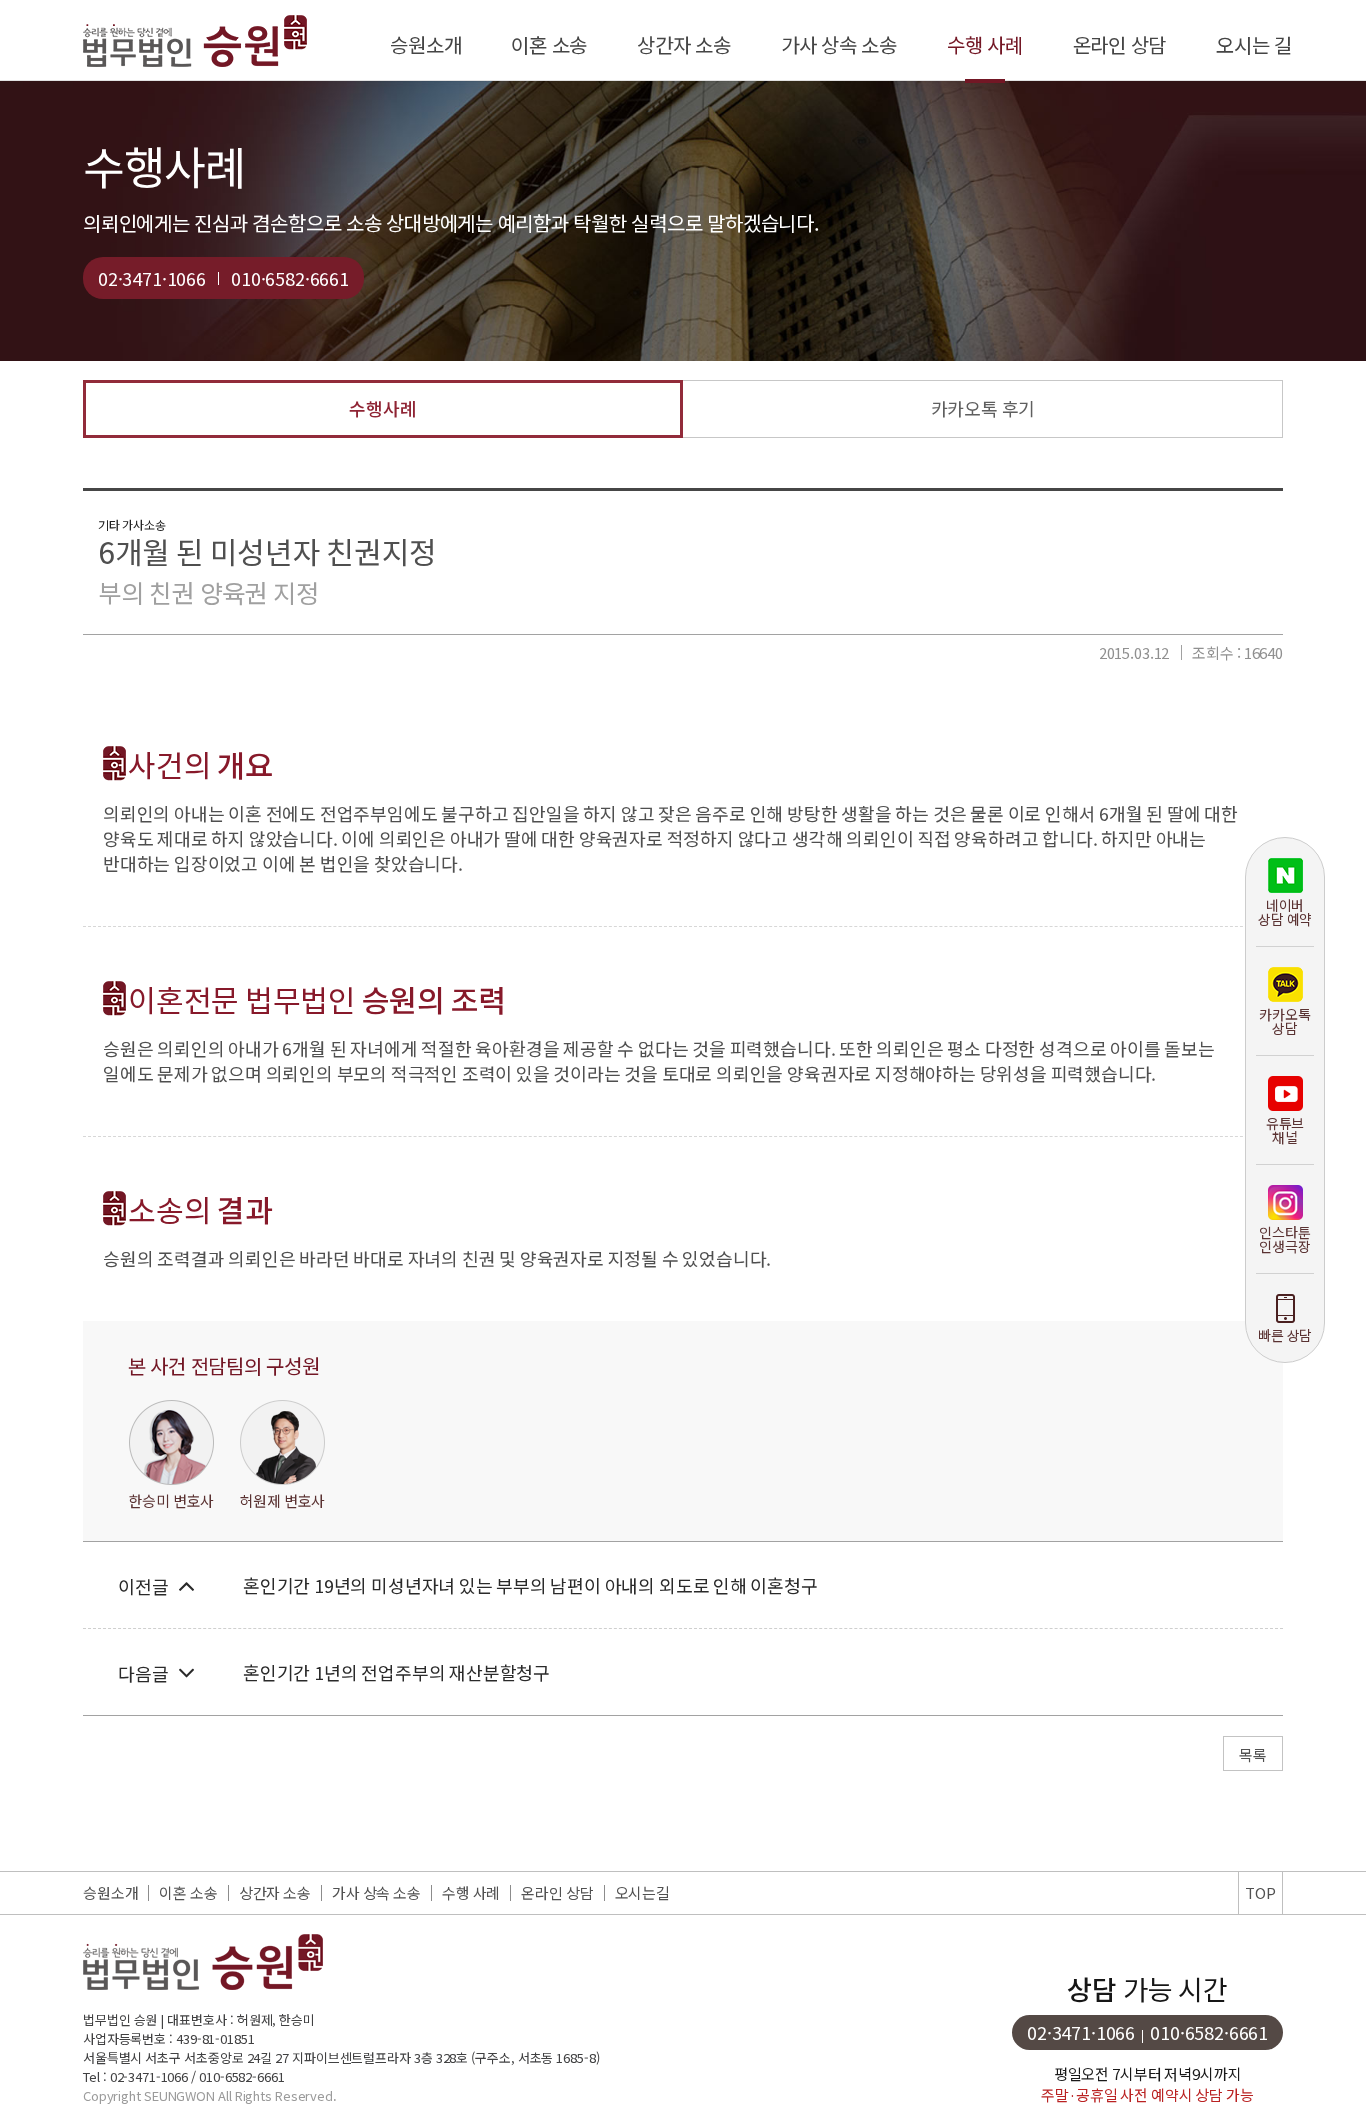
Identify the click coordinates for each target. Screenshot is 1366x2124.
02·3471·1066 (152, 278)
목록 (1253, 1754)
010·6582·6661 (290, 278)
